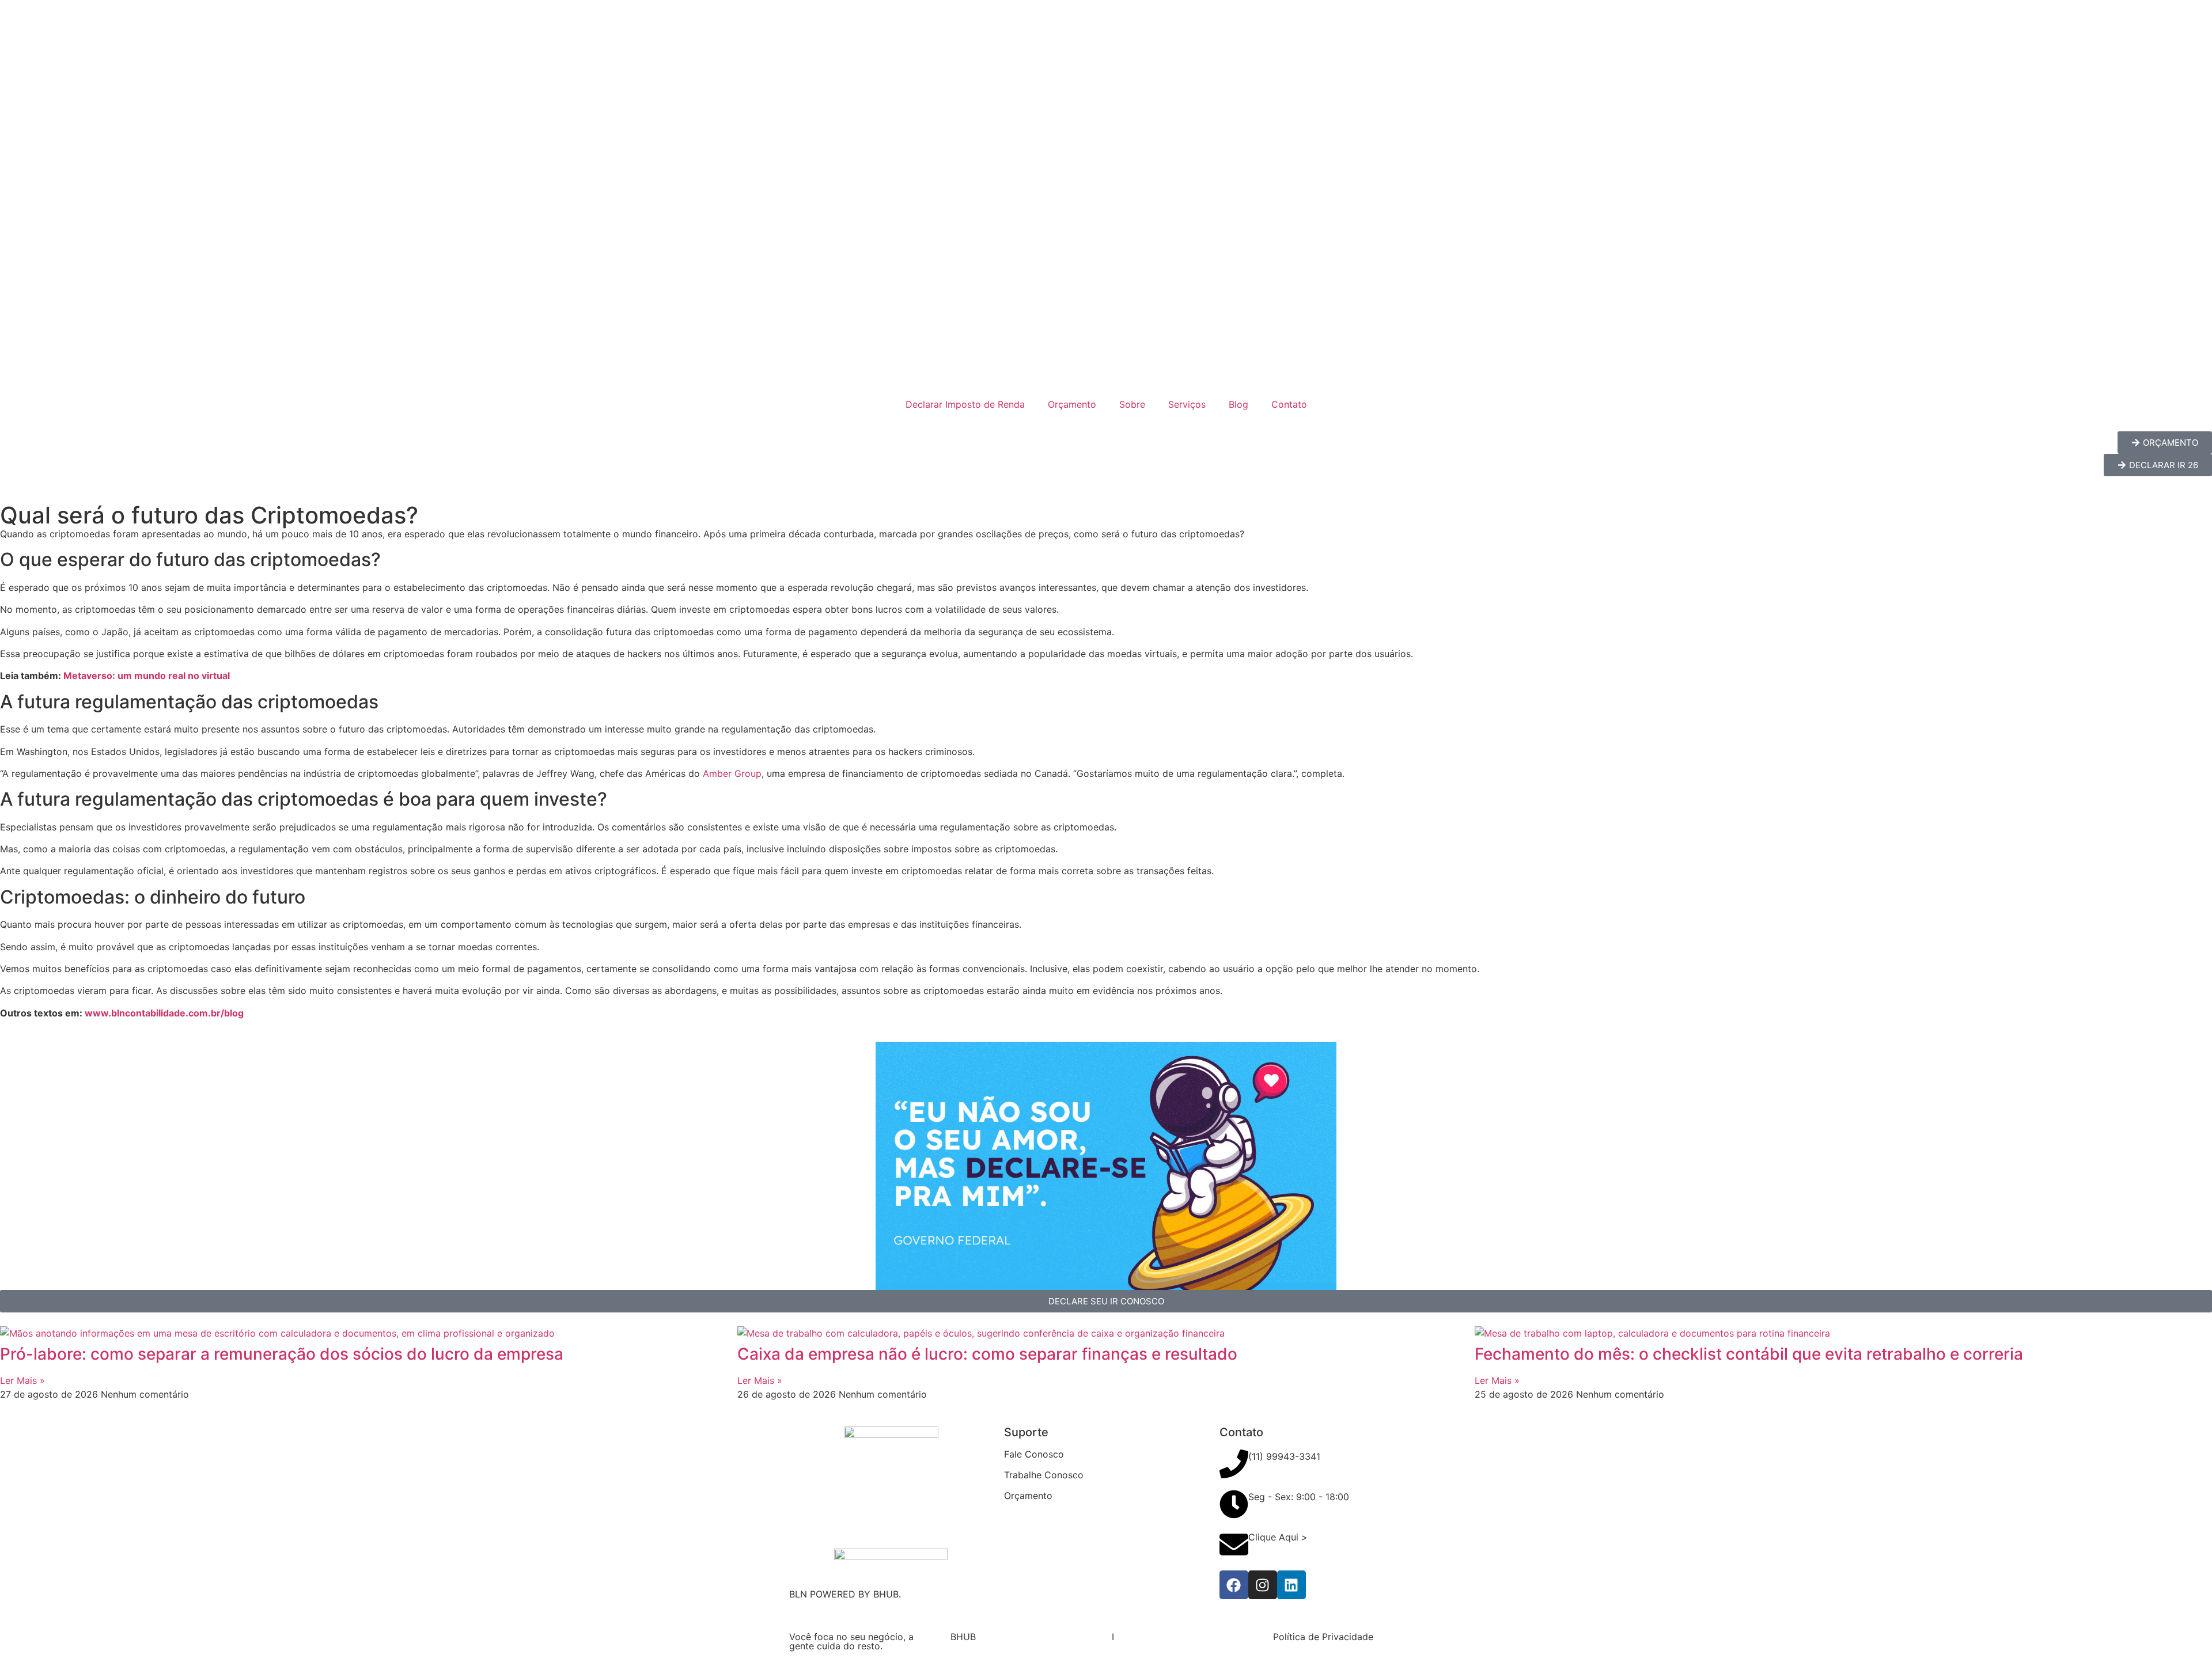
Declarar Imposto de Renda (965, 404)
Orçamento (1072, 404)
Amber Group (732, 773)
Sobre (1132, 404)
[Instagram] (1263, 1585)
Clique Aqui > (1278, 1537)
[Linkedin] (1291, 1585)
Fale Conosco (1034, 1454)
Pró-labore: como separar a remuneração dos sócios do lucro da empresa (282, 1354)
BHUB (963, 1637)
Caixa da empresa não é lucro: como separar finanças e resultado (987, 1354)
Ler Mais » (22, 1380)
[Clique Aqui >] (1234, 1545)
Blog (1238, 404)
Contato (1289, 404)
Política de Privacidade (1323, 1637)
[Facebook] (1234, 1585)
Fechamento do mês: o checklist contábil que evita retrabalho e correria (1749, 1354)
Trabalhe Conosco (1044, 1475)
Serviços (1187, 404)
